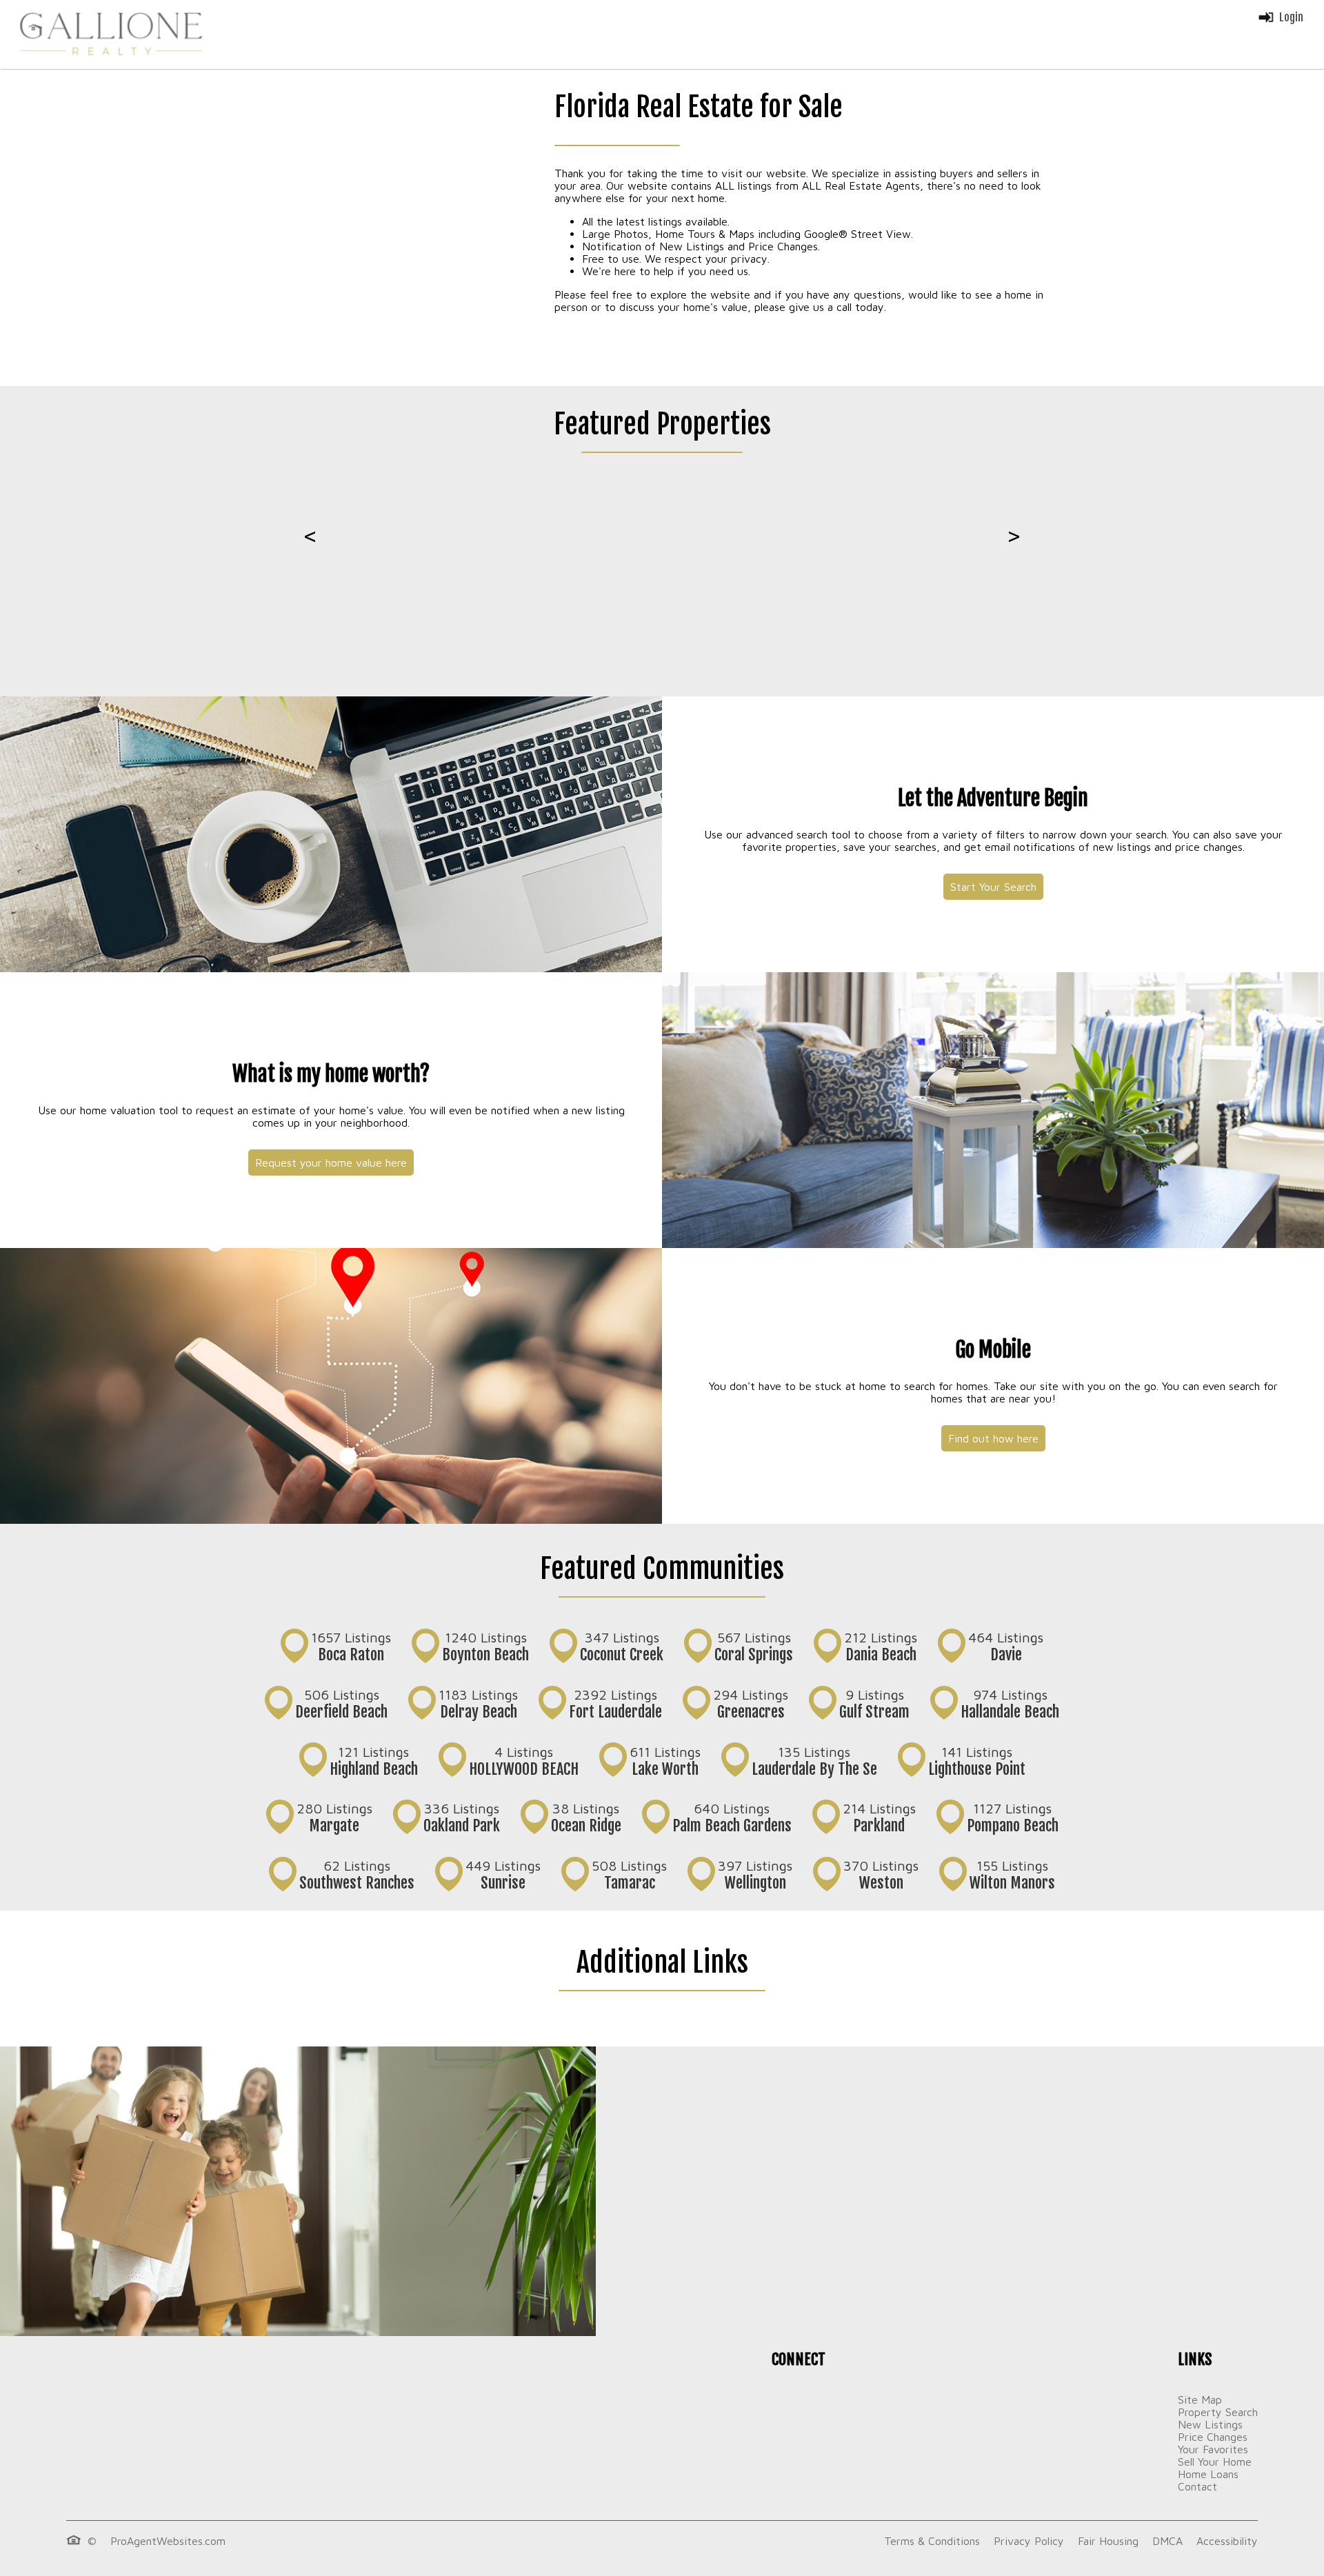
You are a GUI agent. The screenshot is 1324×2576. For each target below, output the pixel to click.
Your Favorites (1213, 2449)
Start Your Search (993, 887)
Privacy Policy (1029, 2541)
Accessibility (1227, 2541)
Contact (1197, 2486)
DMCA (1167, 2541)
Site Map (1200, 2399)
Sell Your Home (1215, 2462)
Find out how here (993, 1438)
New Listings (1210, 2424)
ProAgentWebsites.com (168, 2541)
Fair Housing (1108, 2541)
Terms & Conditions (932, 2541)
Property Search (1218, 2412)
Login (1291, 17)
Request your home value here (331, 1163)
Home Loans (1208, 2474)
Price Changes (1213, 2437)
